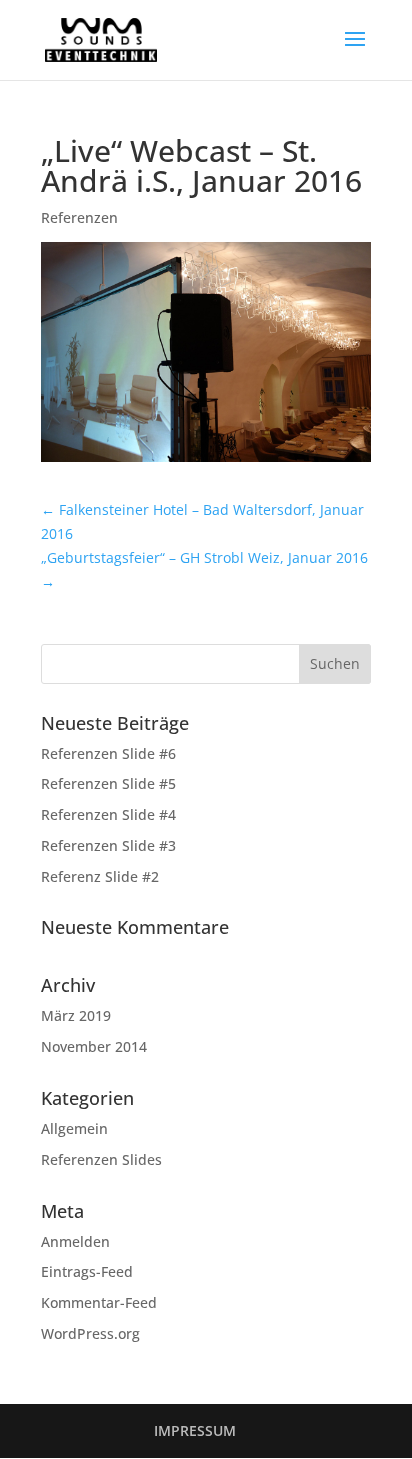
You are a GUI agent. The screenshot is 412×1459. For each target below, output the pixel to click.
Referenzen (79, 217)
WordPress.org (90, 1333)
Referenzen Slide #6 (108, 753)
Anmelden (75, 1241)
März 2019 (76, 1015)
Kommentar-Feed (99, 1302)
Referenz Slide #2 (100, 876)
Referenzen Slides (101, 1159)
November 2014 (94, 1046)
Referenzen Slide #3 (108, 845)
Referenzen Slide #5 (108, 783)
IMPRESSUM (195, 1430)
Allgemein (74, 1128)
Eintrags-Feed (87, 1271)
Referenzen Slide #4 (108, 814)
